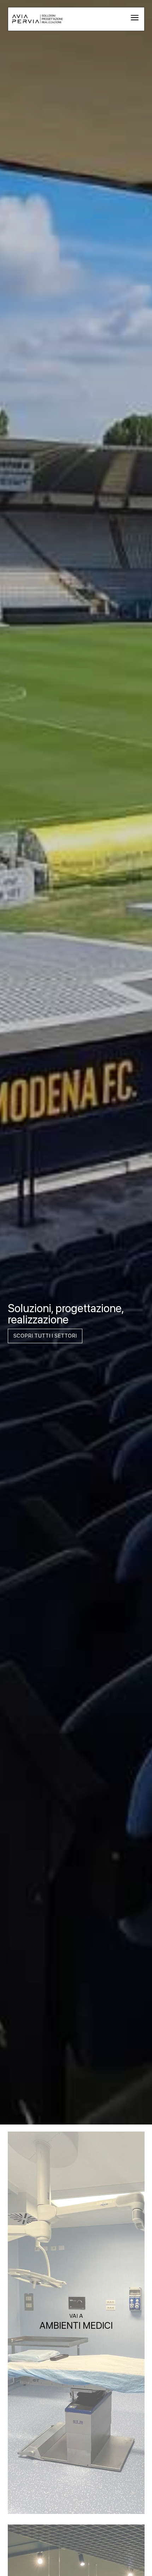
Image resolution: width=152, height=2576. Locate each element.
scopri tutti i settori (45, 1336)
